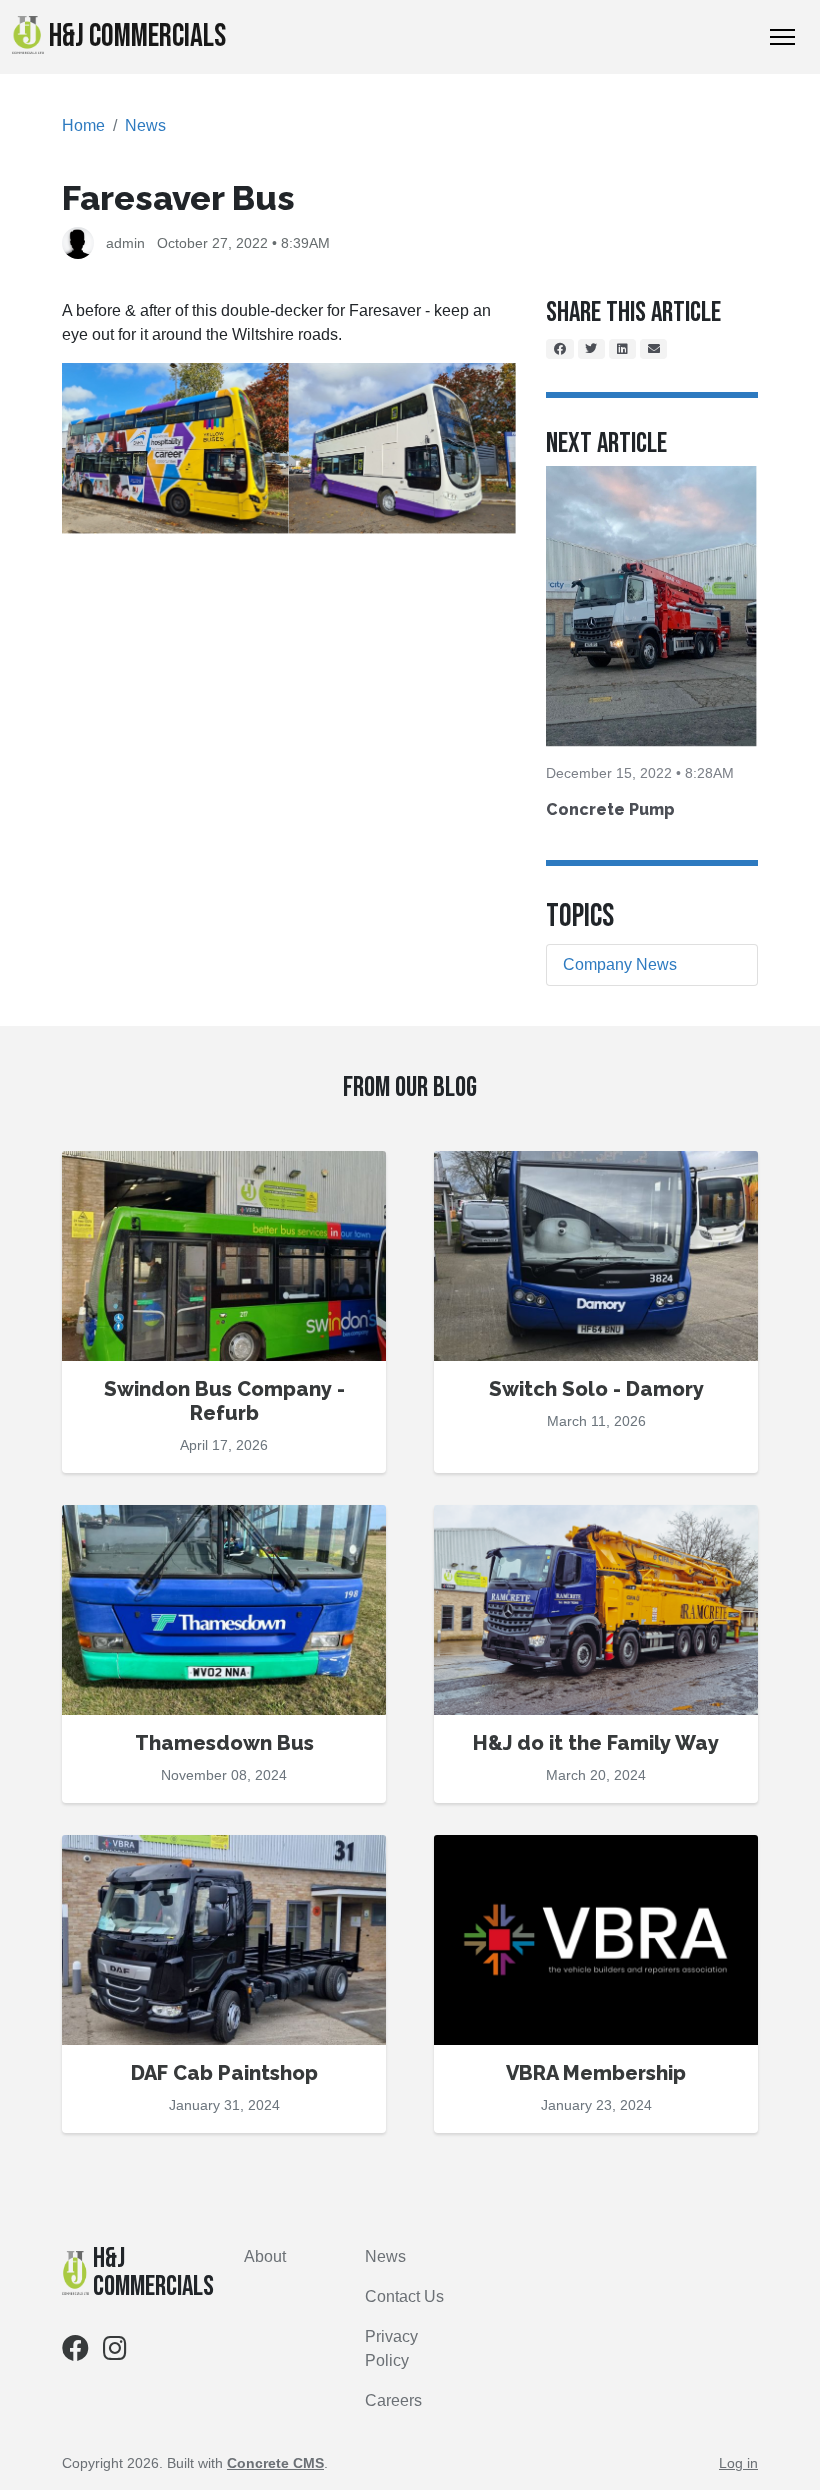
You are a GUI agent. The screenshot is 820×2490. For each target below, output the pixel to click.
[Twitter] (592, 349)
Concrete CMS (275, 2463)
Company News (620, 964)
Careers (393, 2400)
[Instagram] (115, 2352)
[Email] (654, 349)
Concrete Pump (610, 809)
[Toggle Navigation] (782, 37)
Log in (738, 2463)
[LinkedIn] (622, 349)
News (145, 125)
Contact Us (404, 2296)
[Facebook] (560, 349)
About (265, 2256)
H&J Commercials (137, 36)
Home (83, 125)
